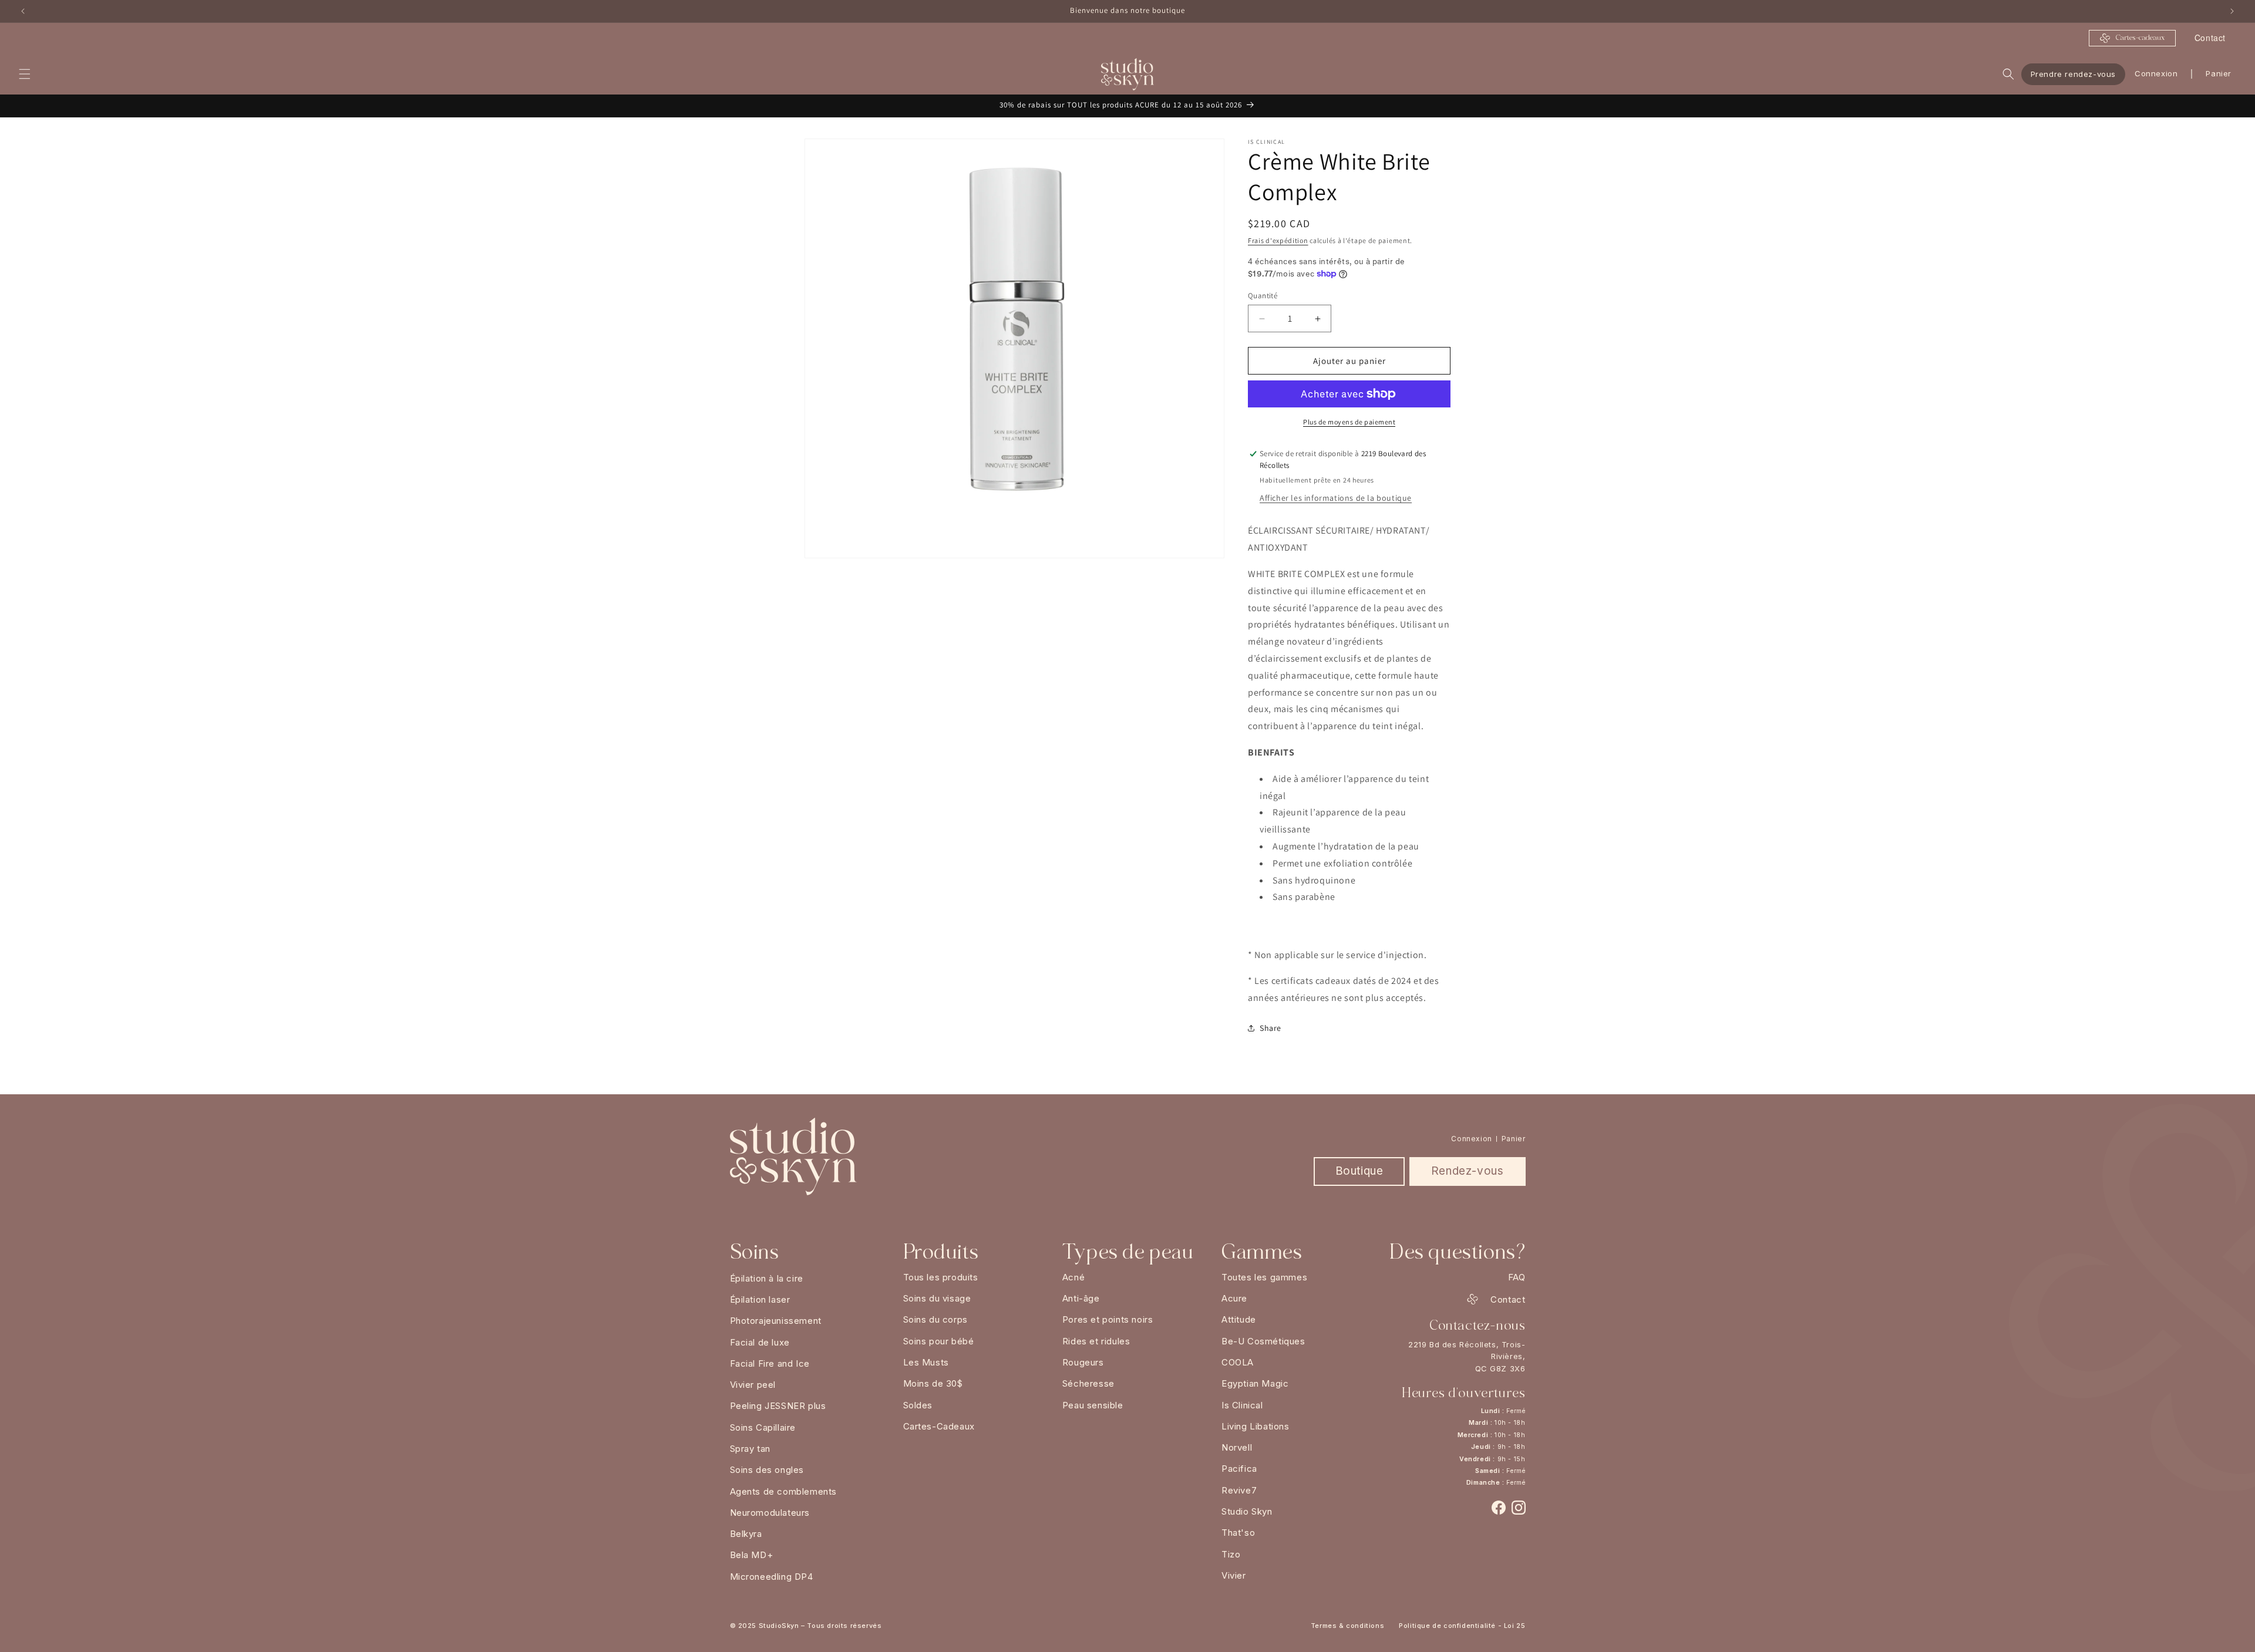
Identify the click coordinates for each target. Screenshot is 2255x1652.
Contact (2210, 38)
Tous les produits (941, 1277)
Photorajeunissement (776, 1321)
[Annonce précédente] (23, 11)
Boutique (1359, 1171)
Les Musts (926, 1362)
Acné (1073, 1277)
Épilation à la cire (767, 1278)
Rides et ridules (1096, 1341)
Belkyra (746, 1534)
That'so (1238, 1533)
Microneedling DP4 (772, 1577)
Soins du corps (935, 1319)
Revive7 (1239, 1490)
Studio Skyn (1247, 1511)
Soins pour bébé (939, 1341)
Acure (1234, 1298)
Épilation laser (760, 1299)
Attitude (1239, 1319)
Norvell (1237, 1447)
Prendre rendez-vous (2073, 73)
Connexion (2156, 73)
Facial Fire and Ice (770, 1363)
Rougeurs (1083, 1362)
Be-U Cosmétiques (1263, 1341)
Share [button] (1270, 1028)
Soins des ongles (767, 1470)
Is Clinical (1242, 1405)
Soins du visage (937, 1298)
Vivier (1234, 1575)
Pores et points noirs (1108, 1319)
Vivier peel (753, 1385)
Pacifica (1239, 1469)
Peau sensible (1093, 1405)
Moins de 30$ (933, 1383)
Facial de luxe (760, 1342)
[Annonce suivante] (2232, 11)
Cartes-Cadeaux (939, 1426)
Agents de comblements (784, 1491)
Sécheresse (1088, 1383)
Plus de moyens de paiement (1349, 422)
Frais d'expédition (1278, 240)
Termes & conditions (1347, 1626)
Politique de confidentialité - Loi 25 (1462, 1626)
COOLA (1238, 1362)
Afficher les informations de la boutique (1336, 498)
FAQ (1517, 1277)
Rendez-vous (1468, 1171)
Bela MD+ (752, 1555)
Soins (755, 1252)
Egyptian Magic (1255, 1383)
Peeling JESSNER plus (778, 1406)
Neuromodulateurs (770, 1513)
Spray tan (750, 1449)
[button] (25, 74)
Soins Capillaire (763, 1427)
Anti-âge (1081, 1298)
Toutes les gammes (1264, 1277)
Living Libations (1256, 1426)
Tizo (1231, 1554)
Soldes (918, 1405)
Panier (1514, 1139)
